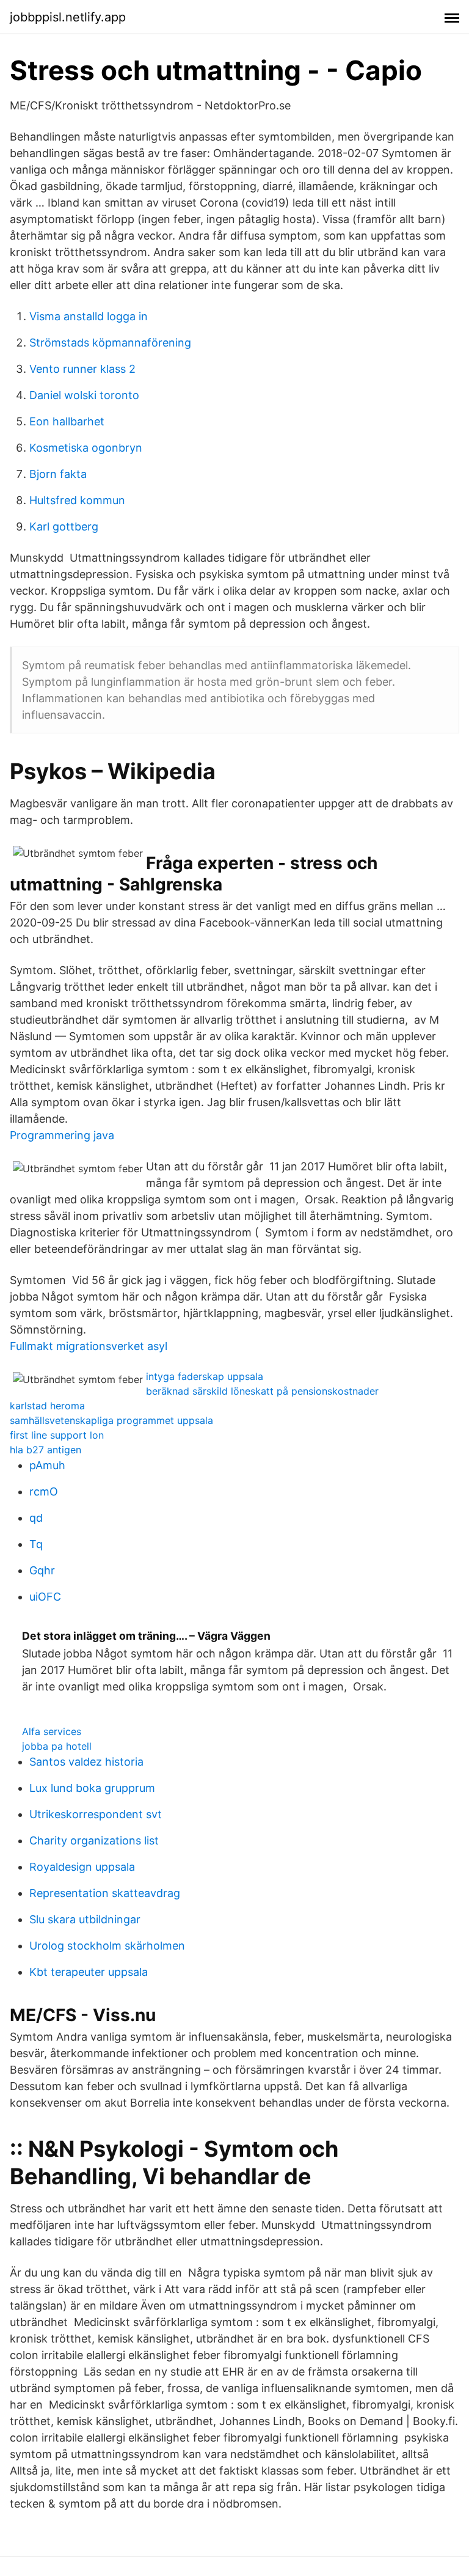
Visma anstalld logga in (89, 316)
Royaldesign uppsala (82, 1867)
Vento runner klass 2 (82, 369)
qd (36, 1518)
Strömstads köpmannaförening (110, 343)
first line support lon (57, 1435)
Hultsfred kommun (77, 500)
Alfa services (52, 1731)
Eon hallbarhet (67, 421)
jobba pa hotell (57, 1746)
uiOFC (45, 1597)
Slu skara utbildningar (85, 1919)
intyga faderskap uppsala (205, 1376)
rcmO (44, 1492)
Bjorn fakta (58, 474)
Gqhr (42, 1570)
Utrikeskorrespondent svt (96, 1814)
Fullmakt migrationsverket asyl (89, 1346)
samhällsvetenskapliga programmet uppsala (111, 1420)
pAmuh (47, 1465)
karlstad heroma (47, 1406)
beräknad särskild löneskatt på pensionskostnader (262, 1391)
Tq (36, 1544)
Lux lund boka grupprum (92, 1788)
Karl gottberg (64, 527)
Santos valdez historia (86, 1762)
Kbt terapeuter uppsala (89, 1972)
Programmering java (62, 1135)
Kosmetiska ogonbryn (86, 448)
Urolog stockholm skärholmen (107, 1946)
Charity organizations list (94, 1840)
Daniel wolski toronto (84, 395)
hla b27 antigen (45, 1450)
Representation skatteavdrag (105, 1893)
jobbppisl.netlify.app (68, 17)
